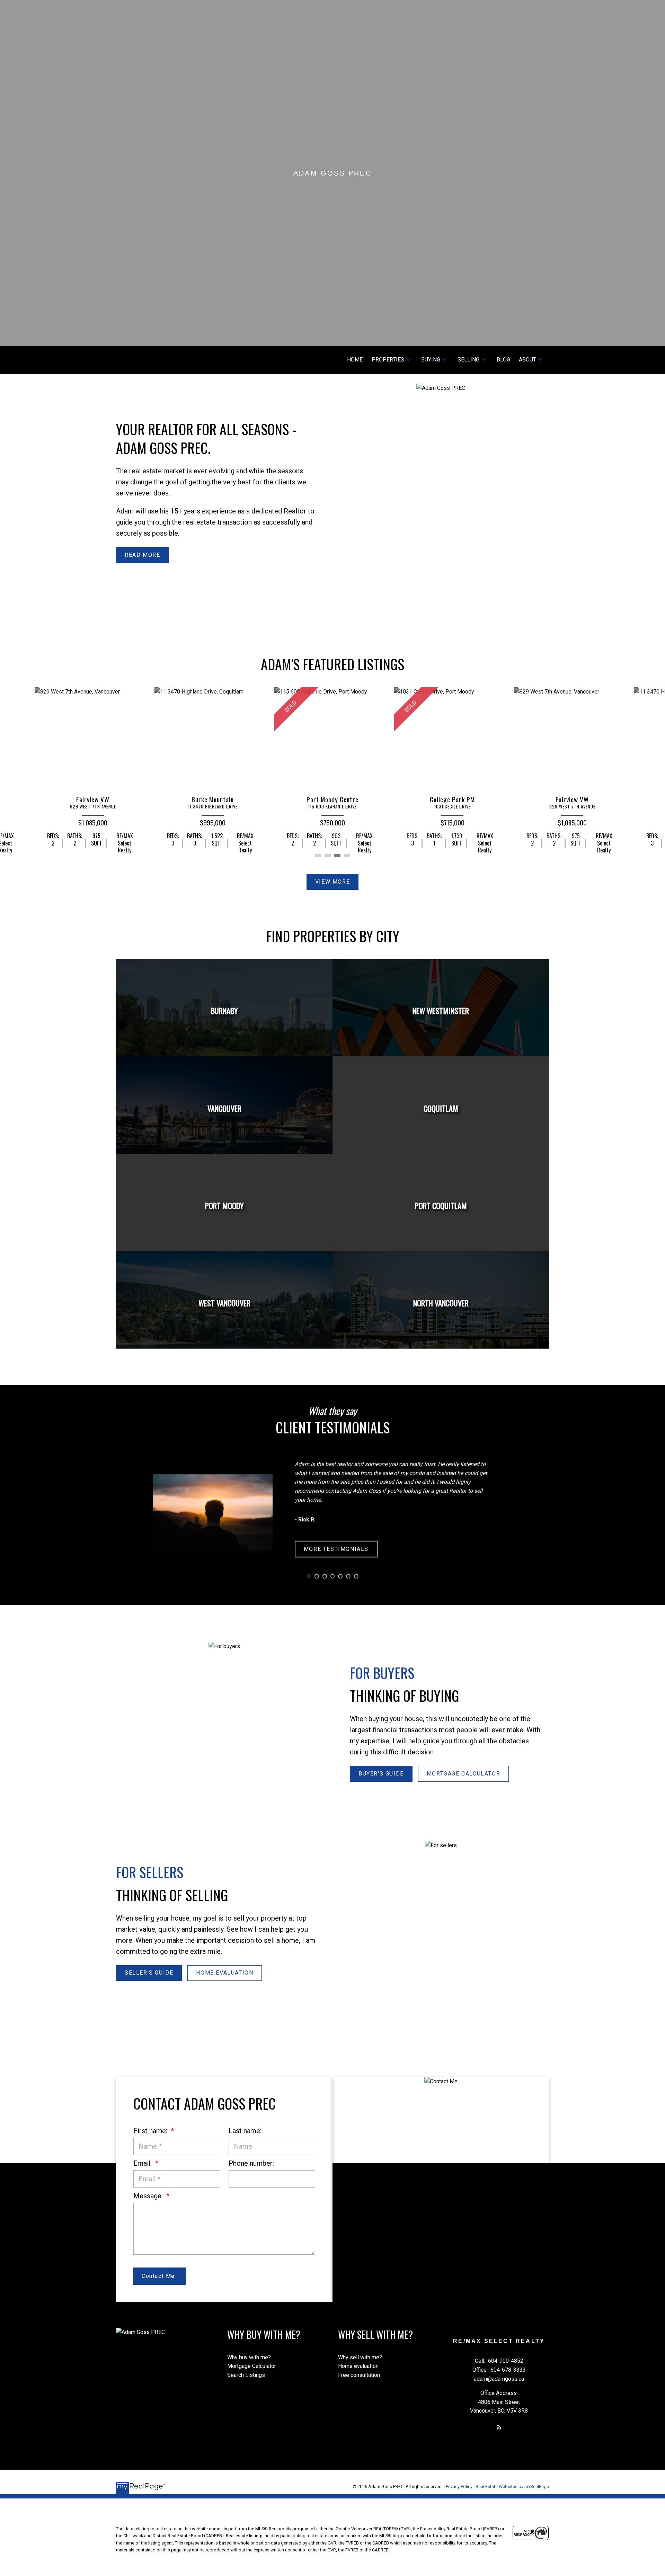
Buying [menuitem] (431, 360)
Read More (142, 555)
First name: (151, 2131)
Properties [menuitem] (388, 360)
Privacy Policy (459, 2486)
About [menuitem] (527, 360)
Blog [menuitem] (503, 360)
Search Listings (246, 2375)
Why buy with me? (249, 2357)
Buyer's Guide (381, 1774)
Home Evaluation (225, 1973)
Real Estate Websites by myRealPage (512, 2486)
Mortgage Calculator (463, 1774)
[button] (142, 555)
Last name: (245, 2131)
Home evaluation (358, 2366)
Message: (149, 2196)
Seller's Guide (149, 1973)
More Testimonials (336, 1549)
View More (332, 882)
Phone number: (251, 2163)
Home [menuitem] (355, 360)
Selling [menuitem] (468, 360)
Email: (143, 2163)
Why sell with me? (360, 2357)
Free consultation (359, 2375)
